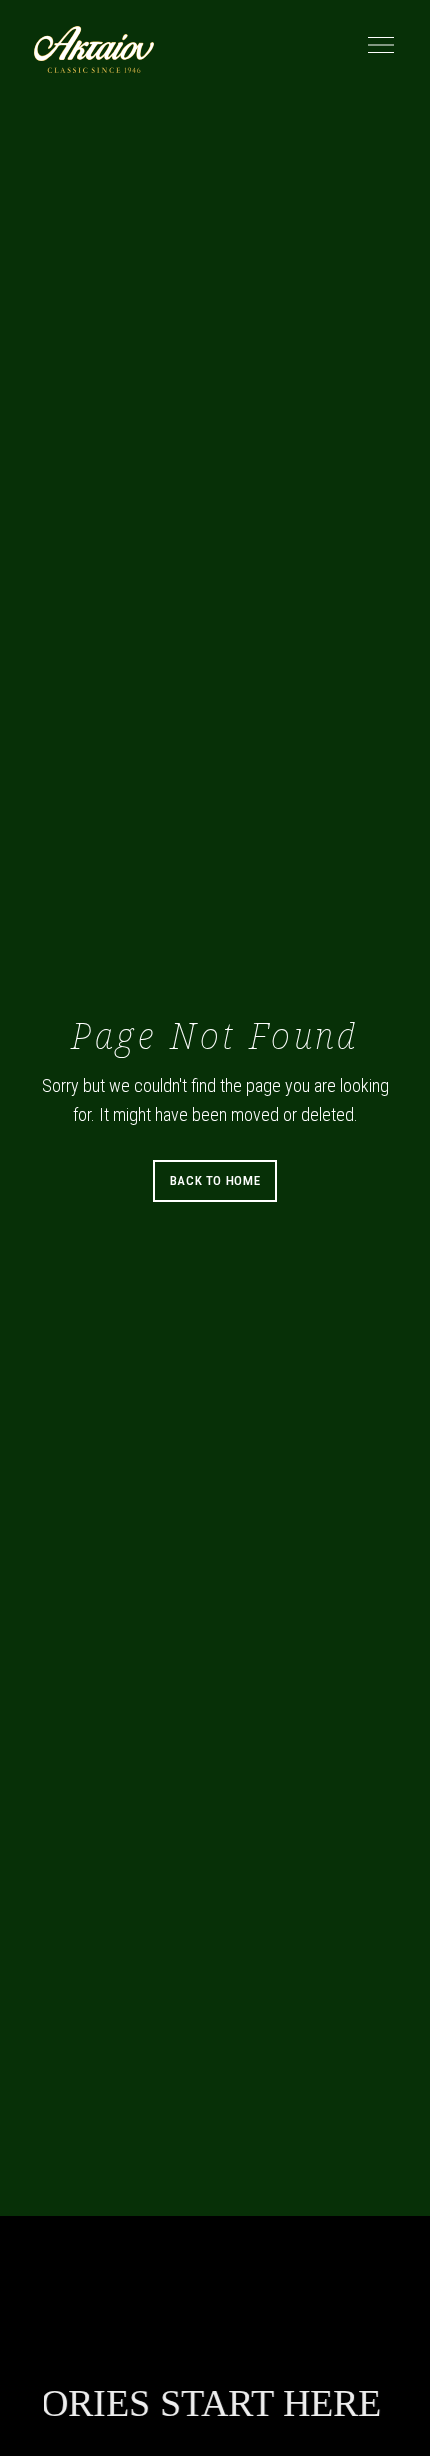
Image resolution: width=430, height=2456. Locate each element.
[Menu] (376, 45)
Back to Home (215, 1180)
